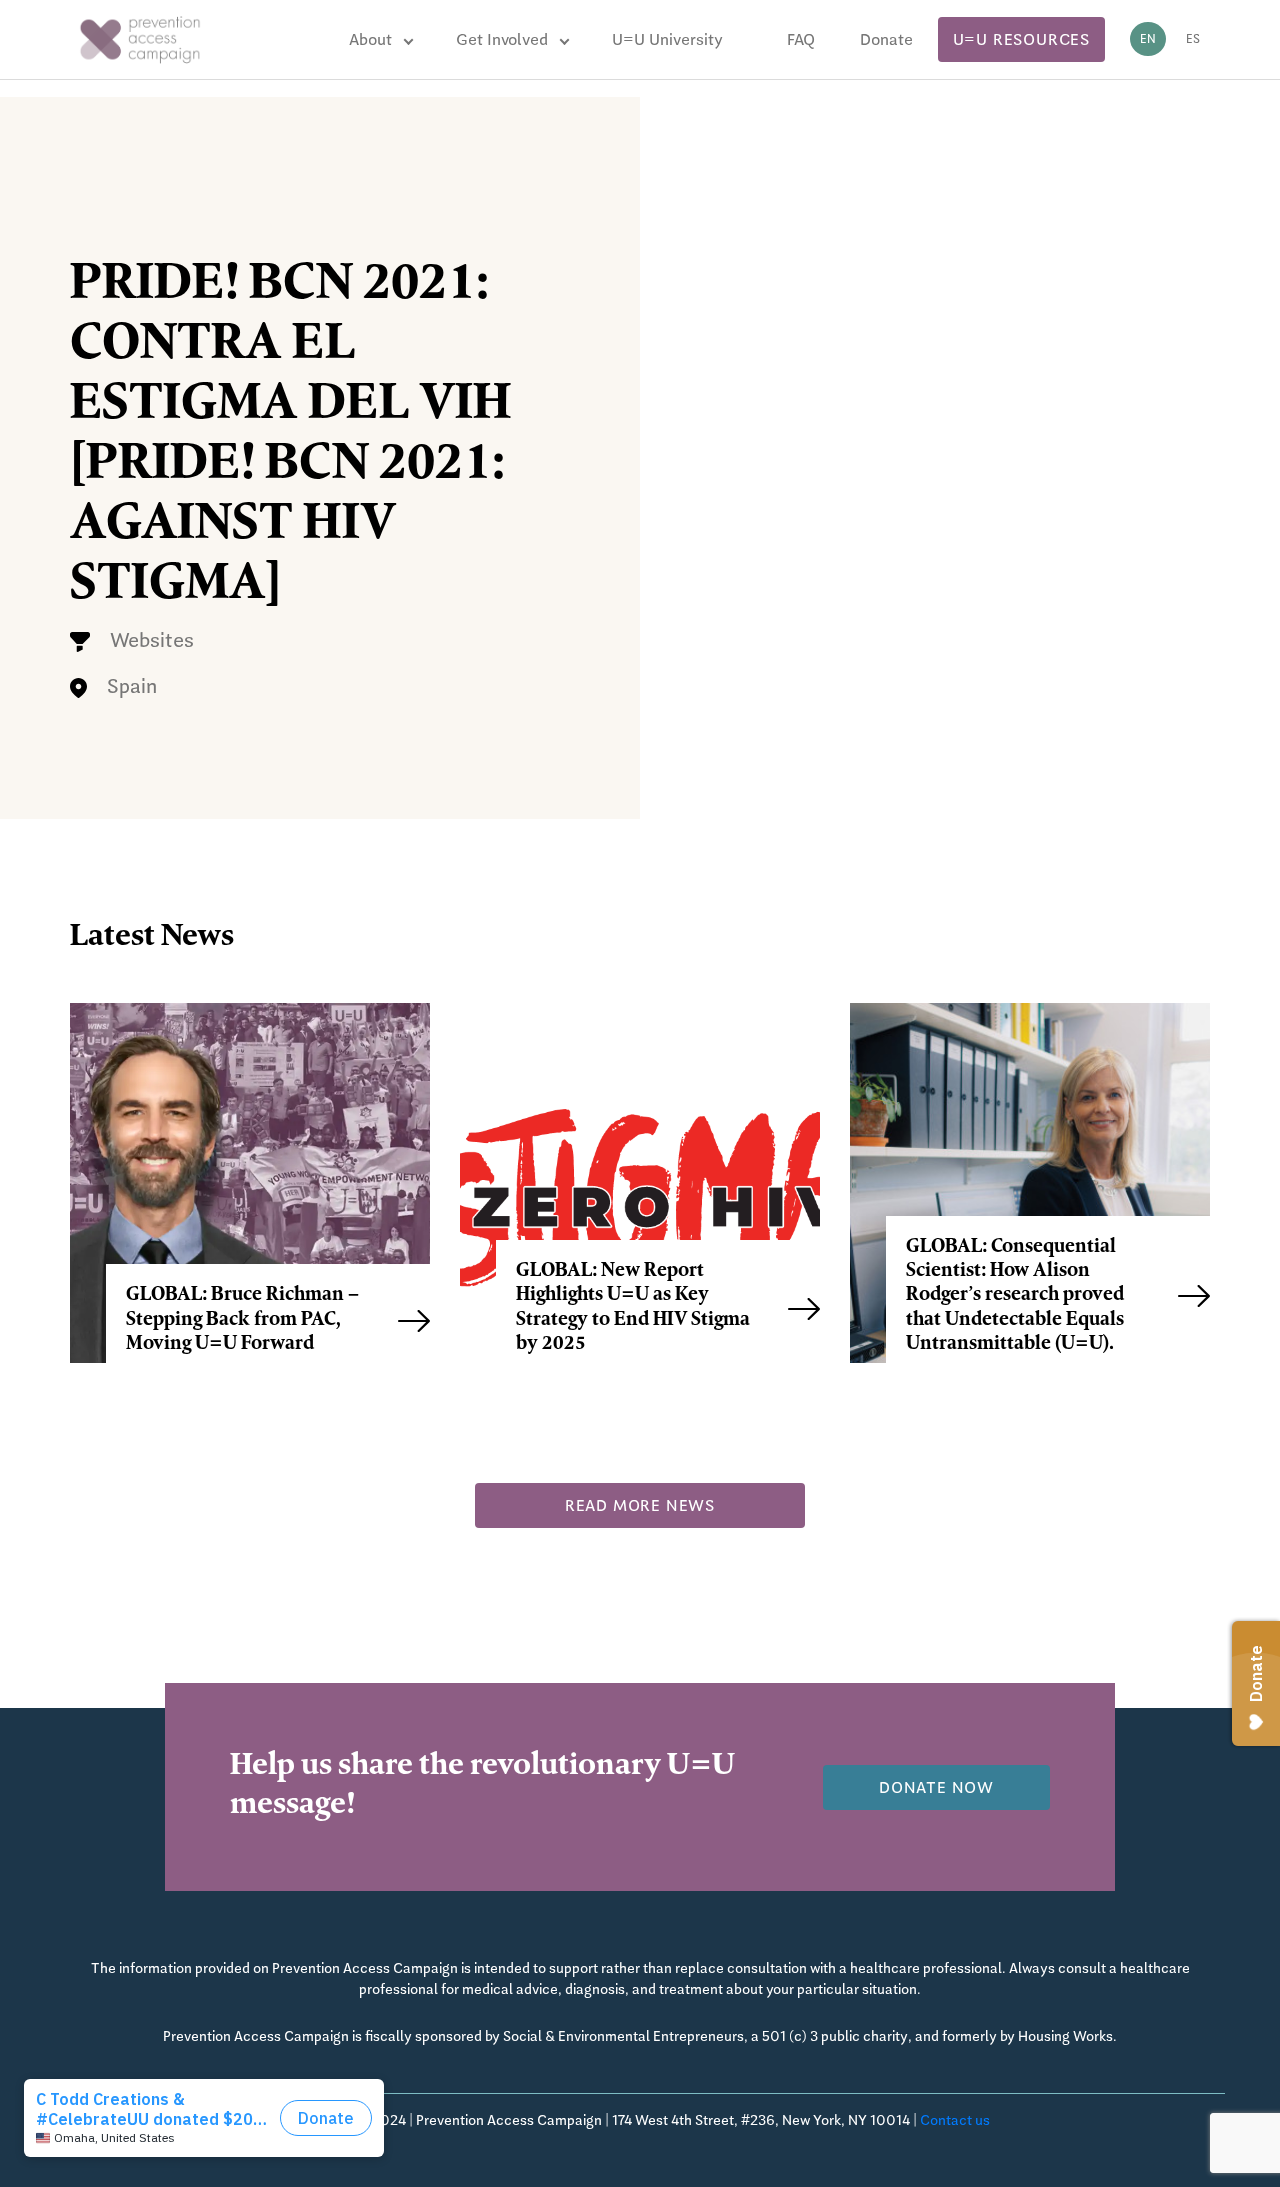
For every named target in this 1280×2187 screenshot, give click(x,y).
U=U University (667, 39)
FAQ (801, 39)
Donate (886, 39)
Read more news (640, 1505)
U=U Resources (1021, 39)
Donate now (936, 1787)
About (370, 39)
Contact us (955, 2120)
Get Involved (502, 39)
